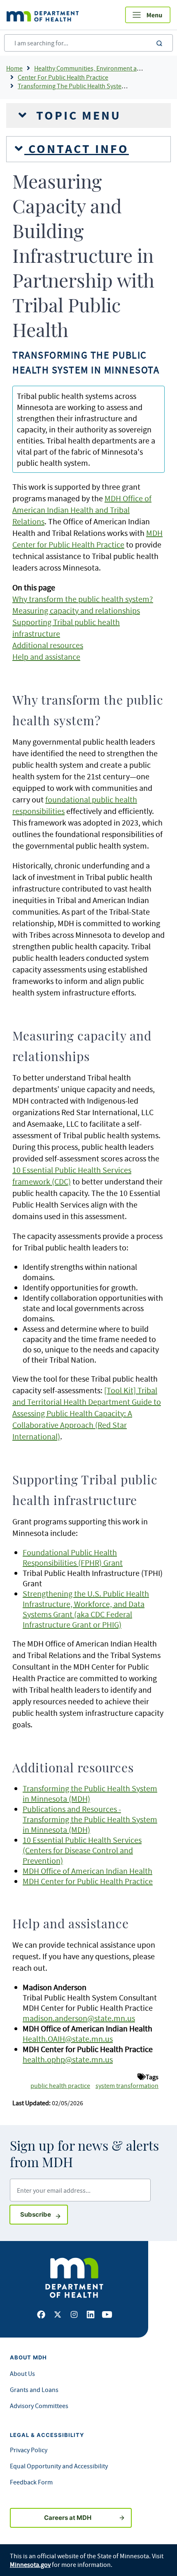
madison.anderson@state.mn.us (79, 2018)
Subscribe (44, 2214)
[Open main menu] (148, 15)
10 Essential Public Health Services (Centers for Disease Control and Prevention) (82, 1850)
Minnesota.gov (30, 2564)
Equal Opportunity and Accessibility (59, 2466)
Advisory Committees (39, 2406)
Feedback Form (31, 2482)
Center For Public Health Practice (63, 77)
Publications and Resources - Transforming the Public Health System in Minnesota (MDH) (90, 1819)
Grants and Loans (34, 2390)
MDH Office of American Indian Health (87, 1871)
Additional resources (48, 645)
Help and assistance (46, 657)
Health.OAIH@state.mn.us (68, 2039)
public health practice (60, 2085)
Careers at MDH (68, 2518)
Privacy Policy (29, 2450)
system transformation (127, 2085)
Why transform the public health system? (83, 599)
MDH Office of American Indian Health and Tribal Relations (82, 510)
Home (14, 68)
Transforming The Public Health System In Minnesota (91, 86)
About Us (22, 2373)
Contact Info (77, 149)
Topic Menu (77, 116)
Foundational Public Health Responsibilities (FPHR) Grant (73, 1557)
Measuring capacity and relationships (76, 610)
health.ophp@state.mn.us (68, 2059)
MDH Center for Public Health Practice (88, 1881)
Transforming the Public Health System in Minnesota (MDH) (90, 1793)
